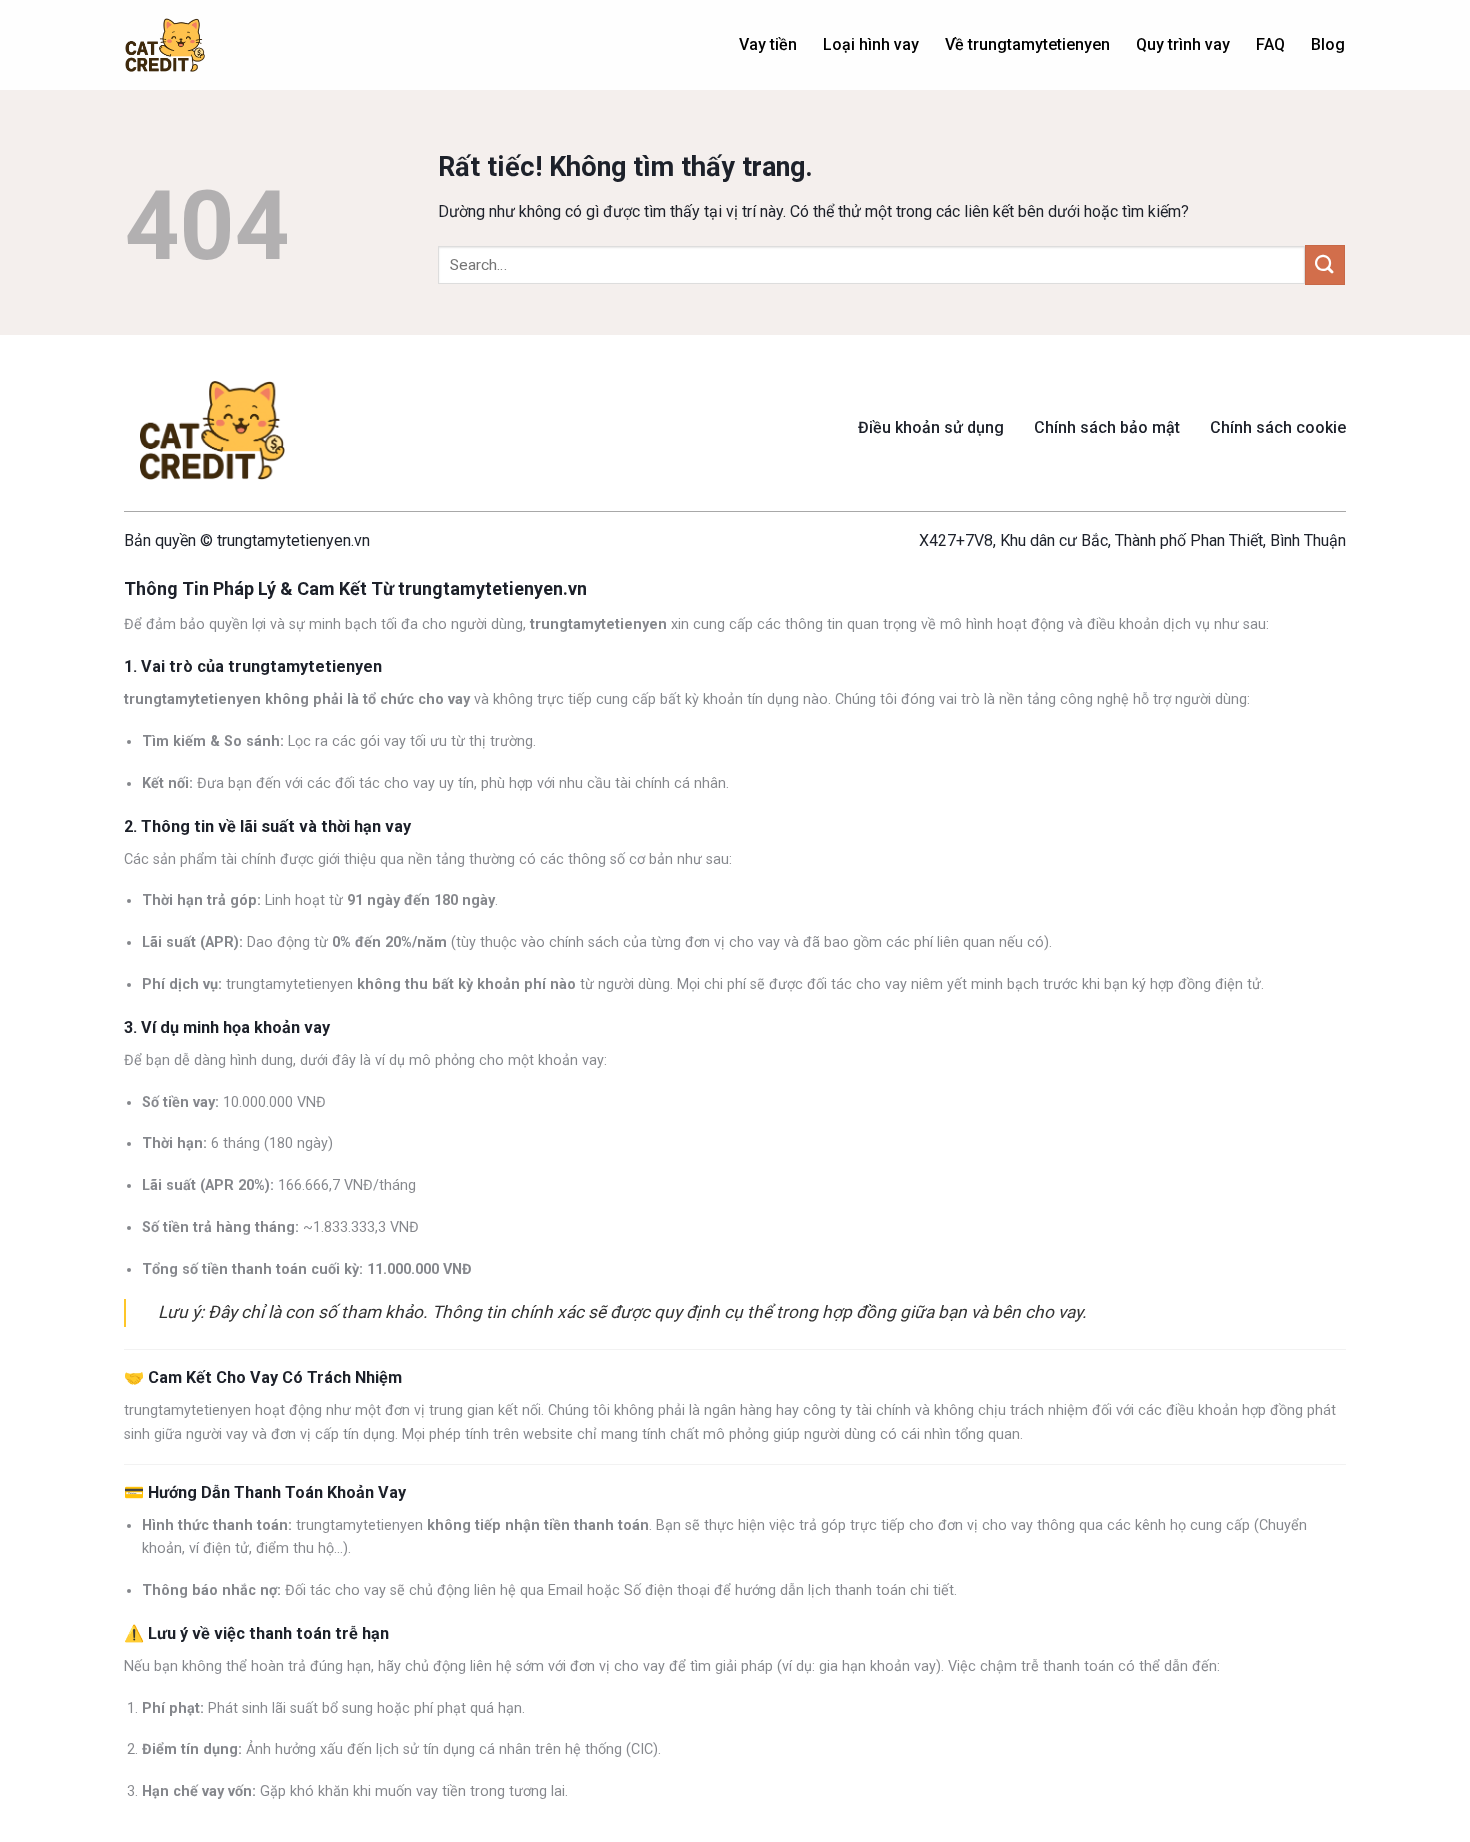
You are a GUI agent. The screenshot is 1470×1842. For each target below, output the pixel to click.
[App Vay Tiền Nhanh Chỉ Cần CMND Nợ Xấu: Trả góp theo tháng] (165, 45)
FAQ (1270, 44)
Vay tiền (768, 44)
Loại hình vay (871, 44)
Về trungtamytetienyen (1027, 44)
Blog (1328, 44)
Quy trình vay (1183, 44)
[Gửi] (1325, 264)
